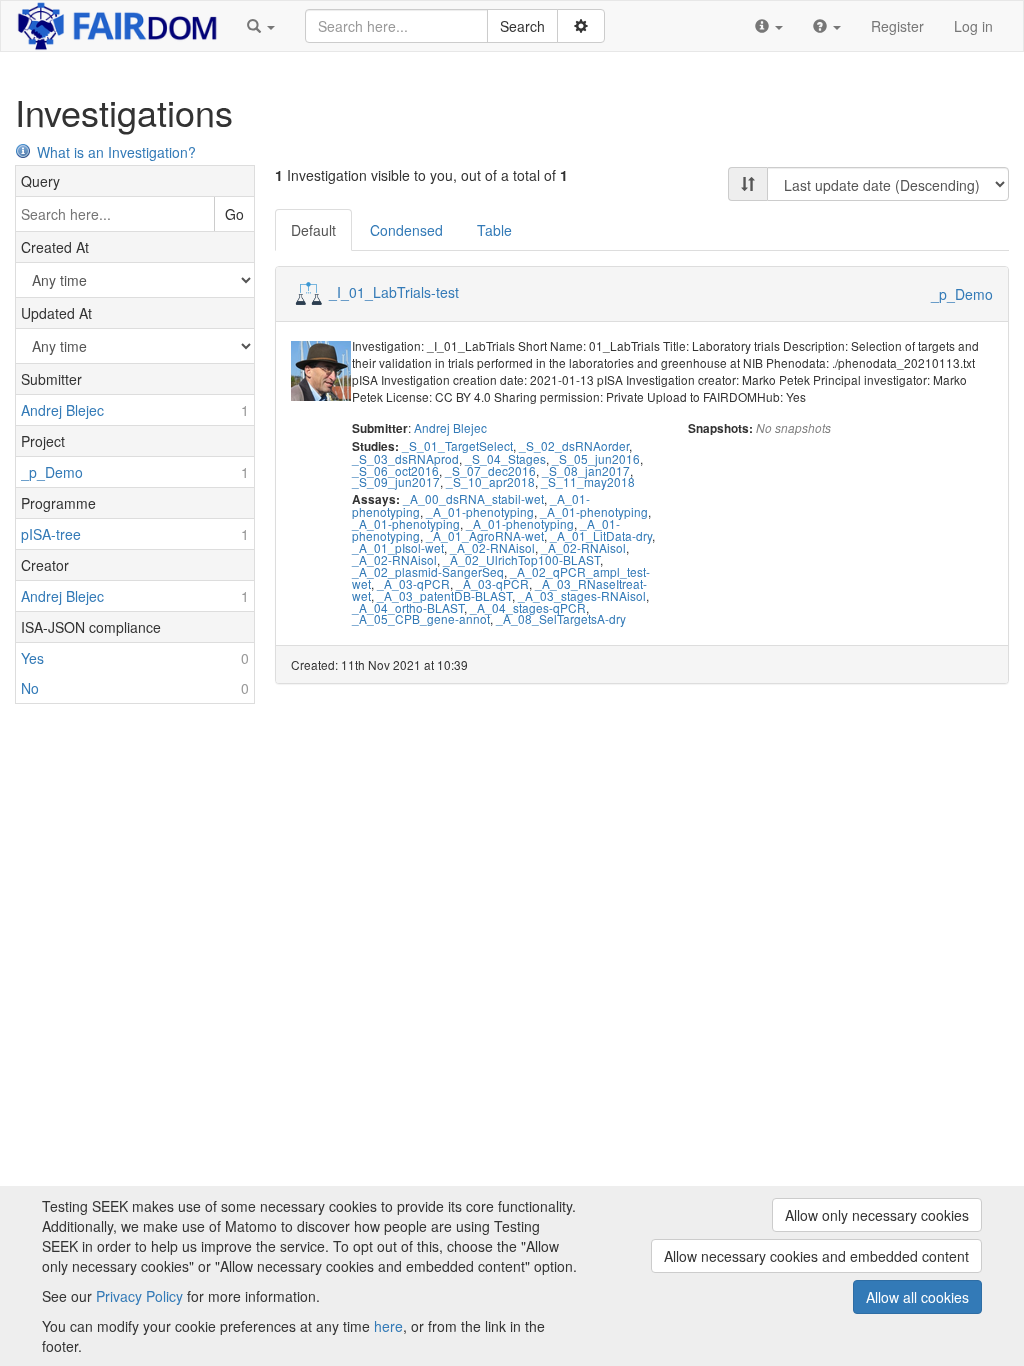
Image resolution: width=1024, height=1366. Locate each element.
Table (494, 230)
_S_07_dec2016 (490, 470)
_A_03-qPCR (413, 583)
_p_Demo (962, 294)
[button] (261, 26)
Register (897, 26)
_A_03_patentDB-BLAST (444, 595)
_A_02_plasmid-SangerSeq (428, 571)
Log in (973, 26)
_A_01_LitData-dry (601, 535)
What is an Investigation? (116, 152)
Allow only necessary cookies (877, 1215)
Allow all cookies (917, 1297)
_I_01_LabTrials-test (394, 292)
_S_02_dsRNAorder (574, 445)
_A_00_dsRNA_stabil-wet (473, 498)
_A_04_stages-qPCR (528, 607)
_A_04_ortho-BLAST (408, 607)
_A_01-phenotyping (480, 511)
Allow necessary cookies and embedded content (816, 1256)
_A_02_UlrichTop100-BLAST (521, 559)
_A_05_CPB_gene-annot (421, 618)
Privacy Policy (139, 1296)
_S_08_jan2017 (586, 470)
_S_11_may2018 (588, 481)
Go (234, 214)
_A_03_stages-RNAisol (582, 595)
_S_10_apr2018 (490, 481)
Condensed (406, 230)
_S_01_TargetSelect (457, 445)
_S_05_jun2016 (596, 458)
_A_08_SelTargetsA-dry (561, 618)
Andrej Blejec (450, 427)
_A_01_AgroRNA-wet (485, 535)
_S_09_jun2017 (396, 481)
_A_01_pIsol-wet (398, 547)
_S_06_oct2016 (395, 470)
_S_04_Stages (505, 458)
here (388, 1326)
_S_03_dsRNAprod (405, 458)
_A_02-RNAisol (492, 547)
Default (313, 230)
